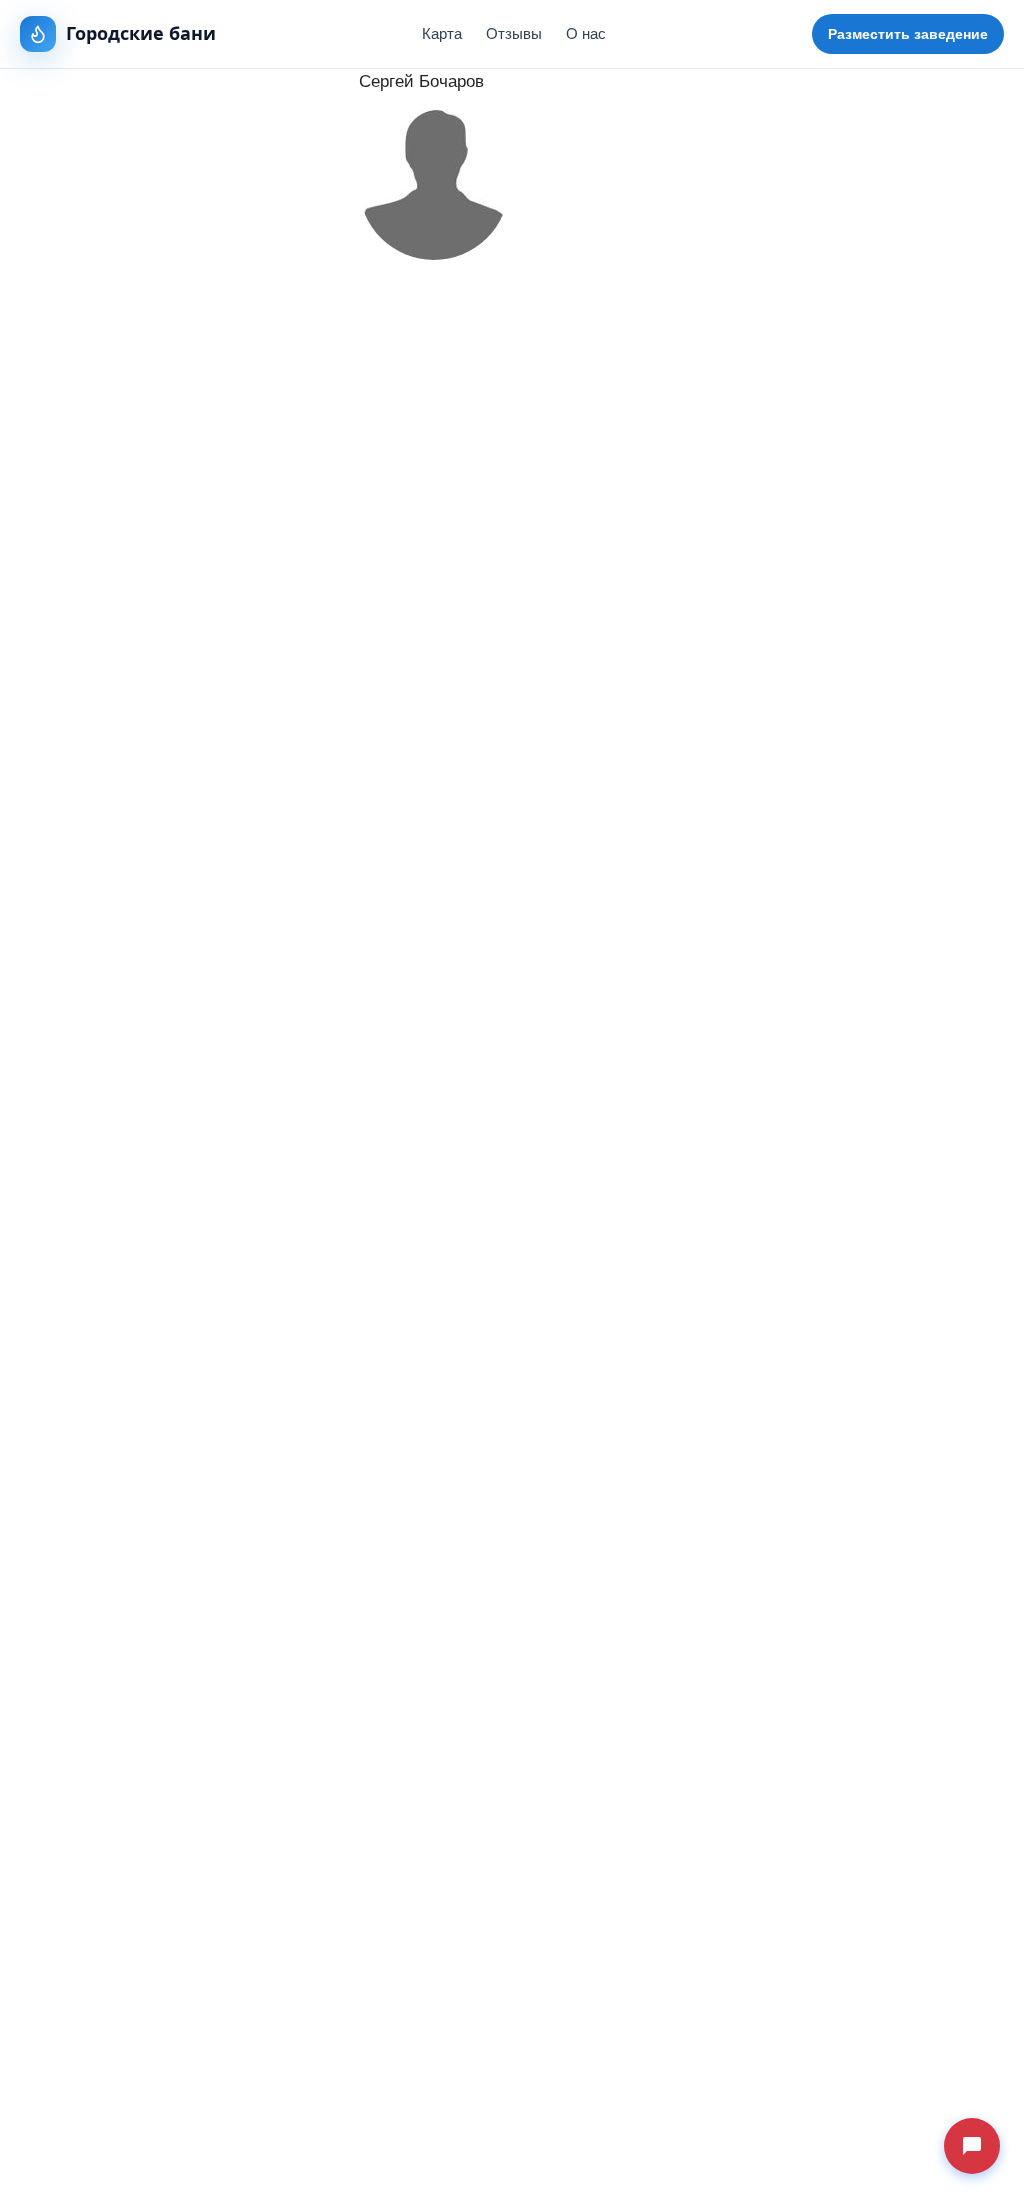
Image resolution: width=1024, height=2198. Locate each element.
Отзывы (514, 33)
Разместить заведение (908, 34)
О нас (586, 33)
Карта (442, 33)
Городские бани (141, 33)
